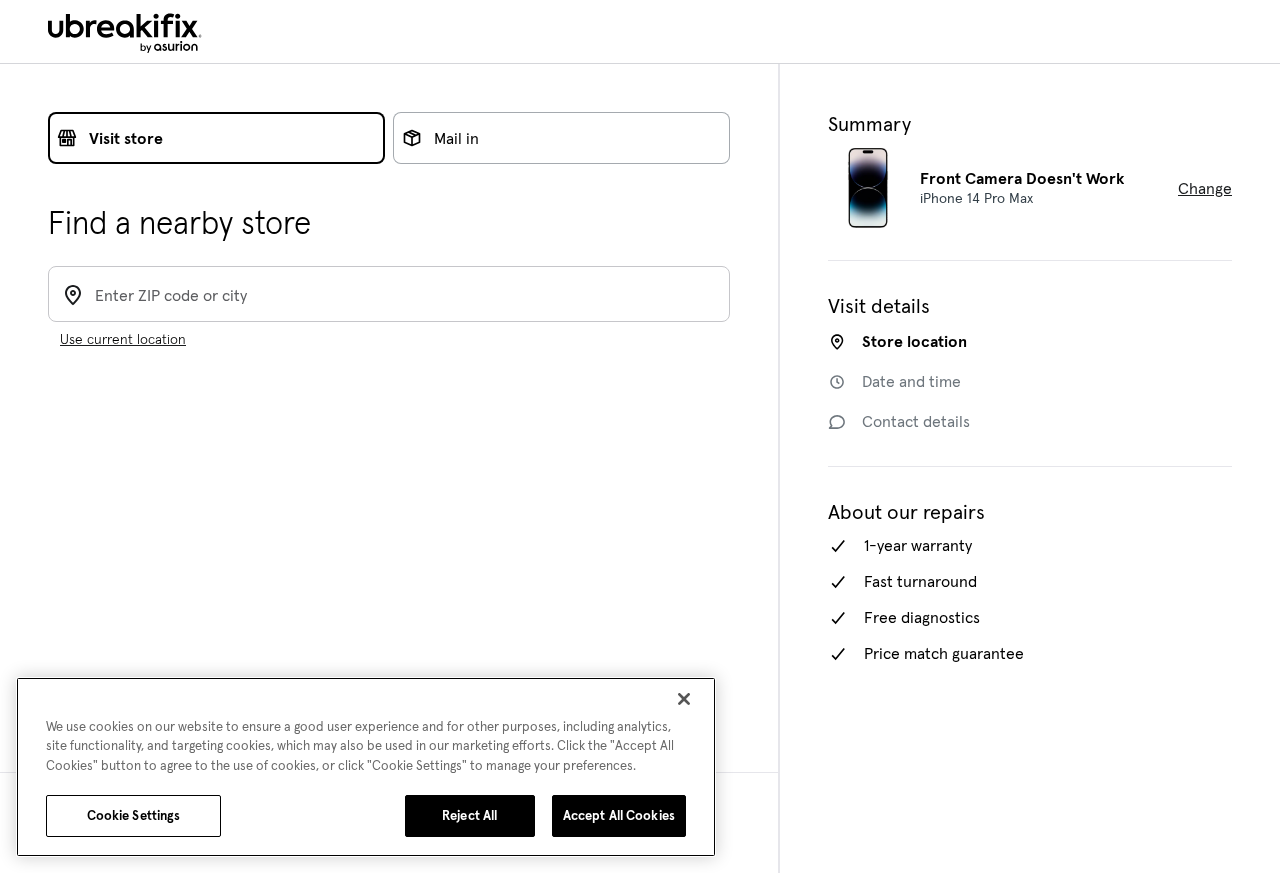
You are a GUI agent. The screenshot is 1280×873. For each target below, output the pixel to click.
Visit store (126, 138)
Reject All (469, 815)
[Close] (684, 699)
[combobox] (406, 293)
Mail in (456, 138)
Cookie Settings (134, 815)
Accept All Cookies (619, 815)
